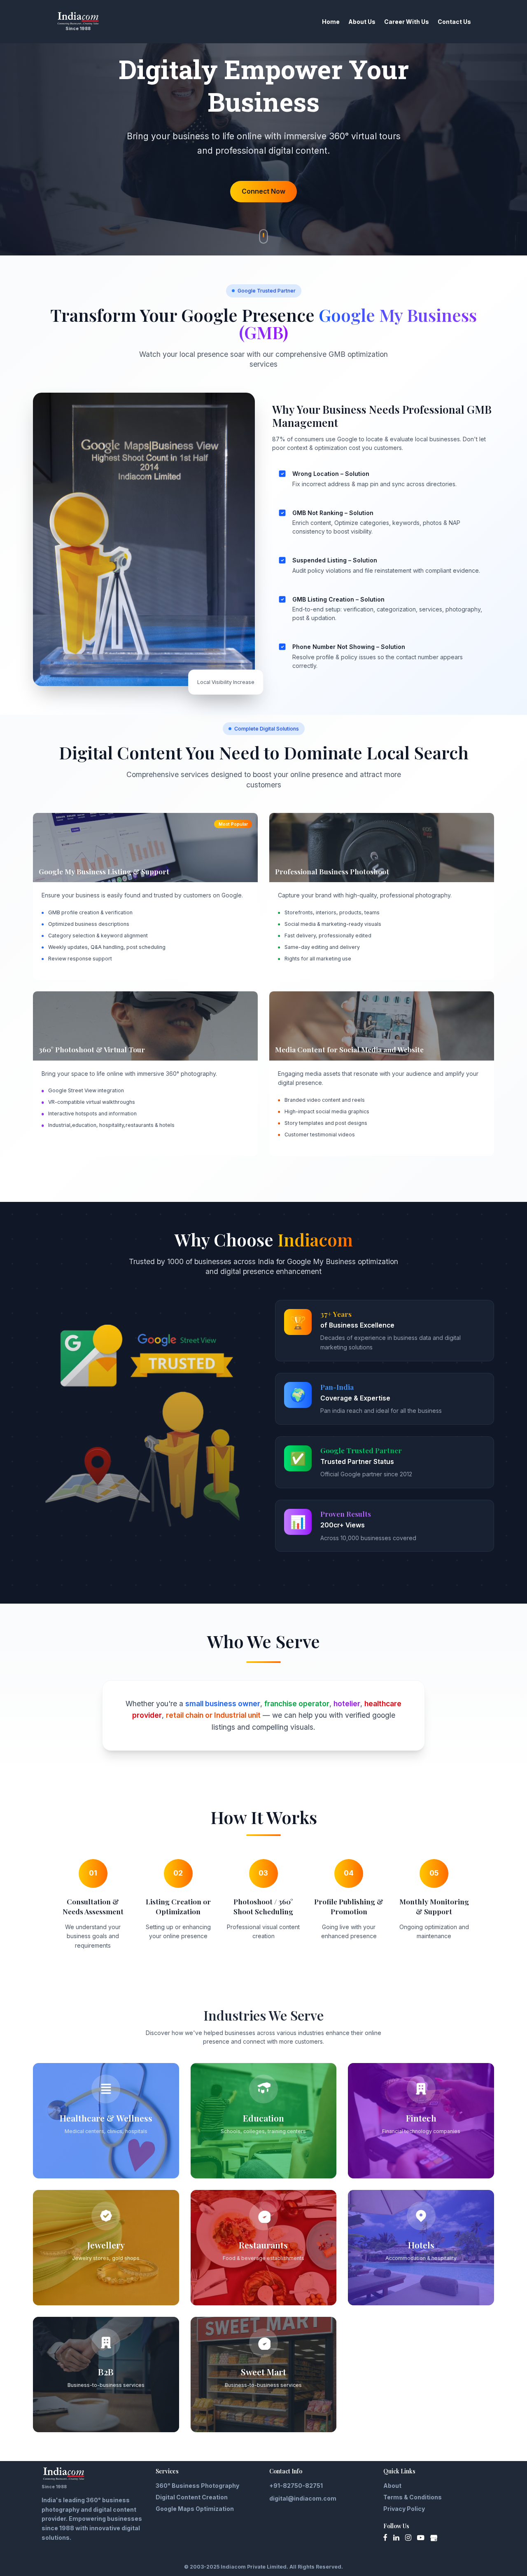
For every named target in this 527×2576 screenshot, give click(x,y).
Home (331, 22)
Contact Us (454, 22)
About (392, 2486)
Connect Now (263, 191)
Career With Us (407, 22)
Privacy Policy (404, 2509)
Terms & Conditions (413, 2497)
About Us (362, 22)
